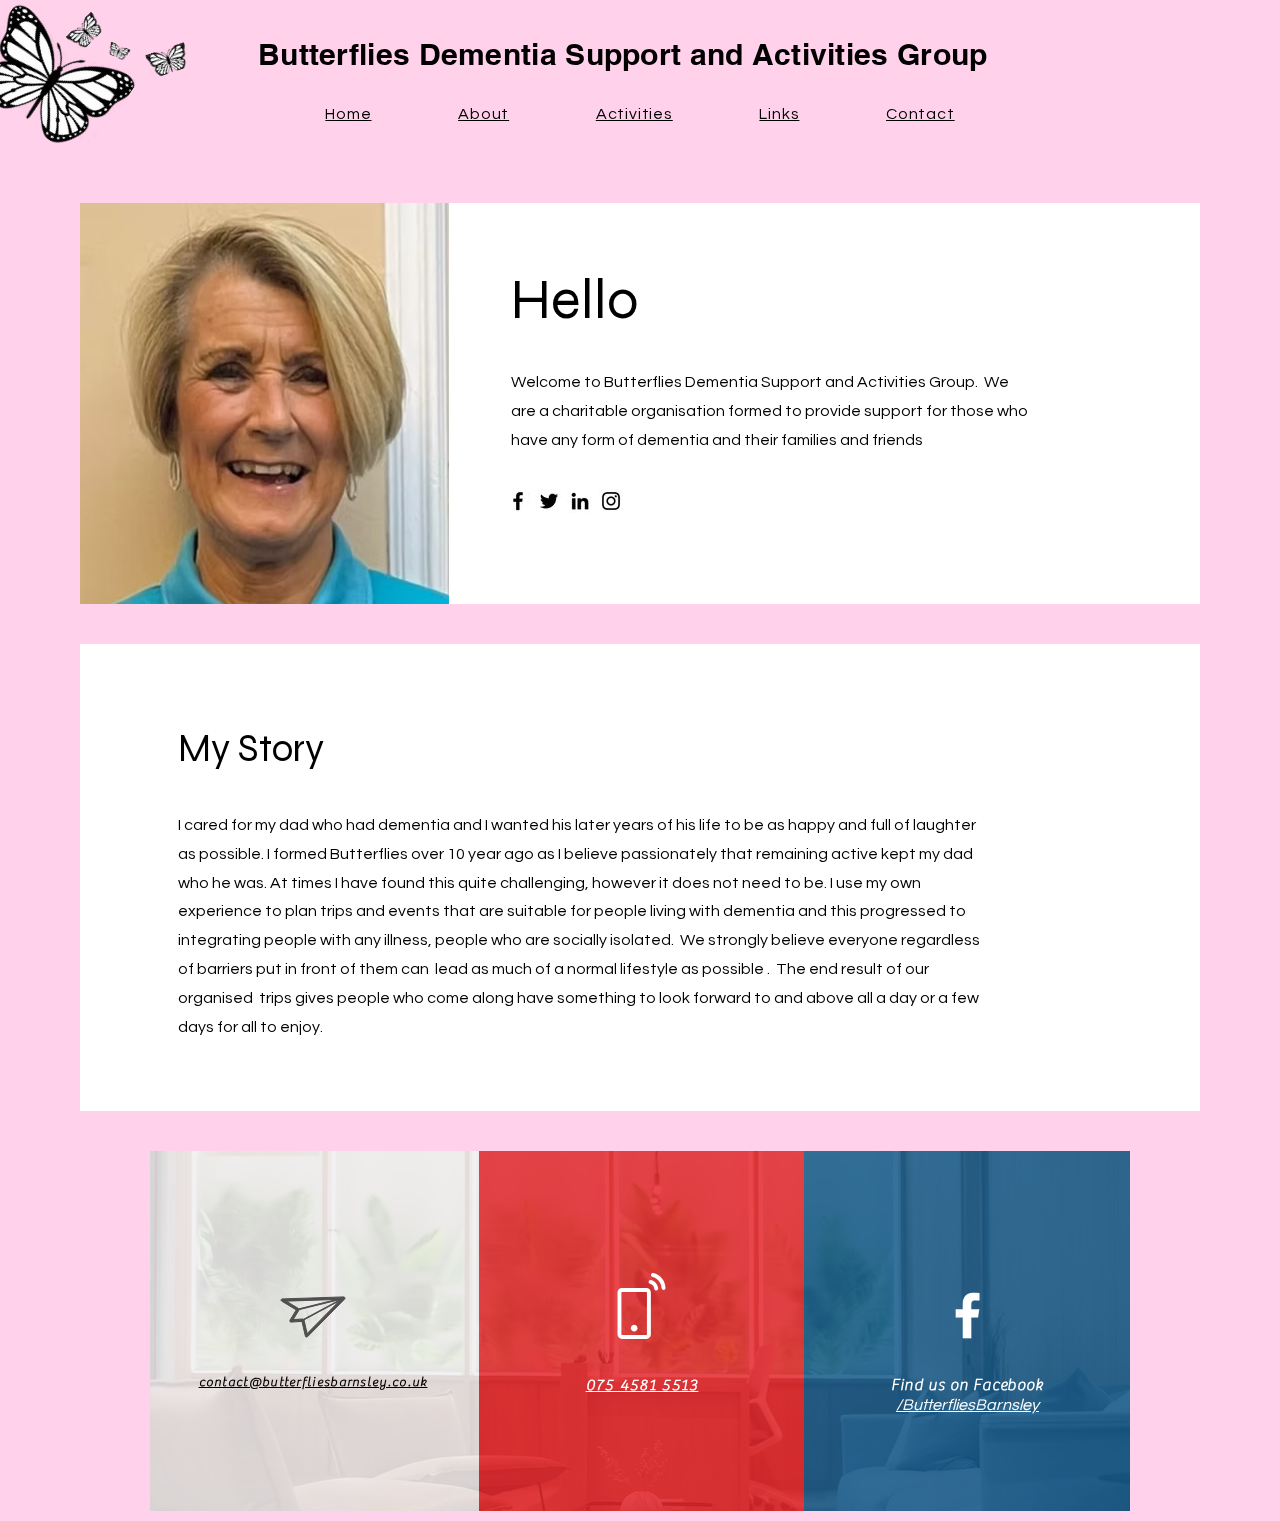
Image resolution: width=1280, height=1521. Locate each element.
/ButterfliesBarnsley (967, 1405)
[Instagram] (611, 501)
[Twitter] (549, 501)
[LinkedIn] (580, 501)
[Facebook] (518, 501)
